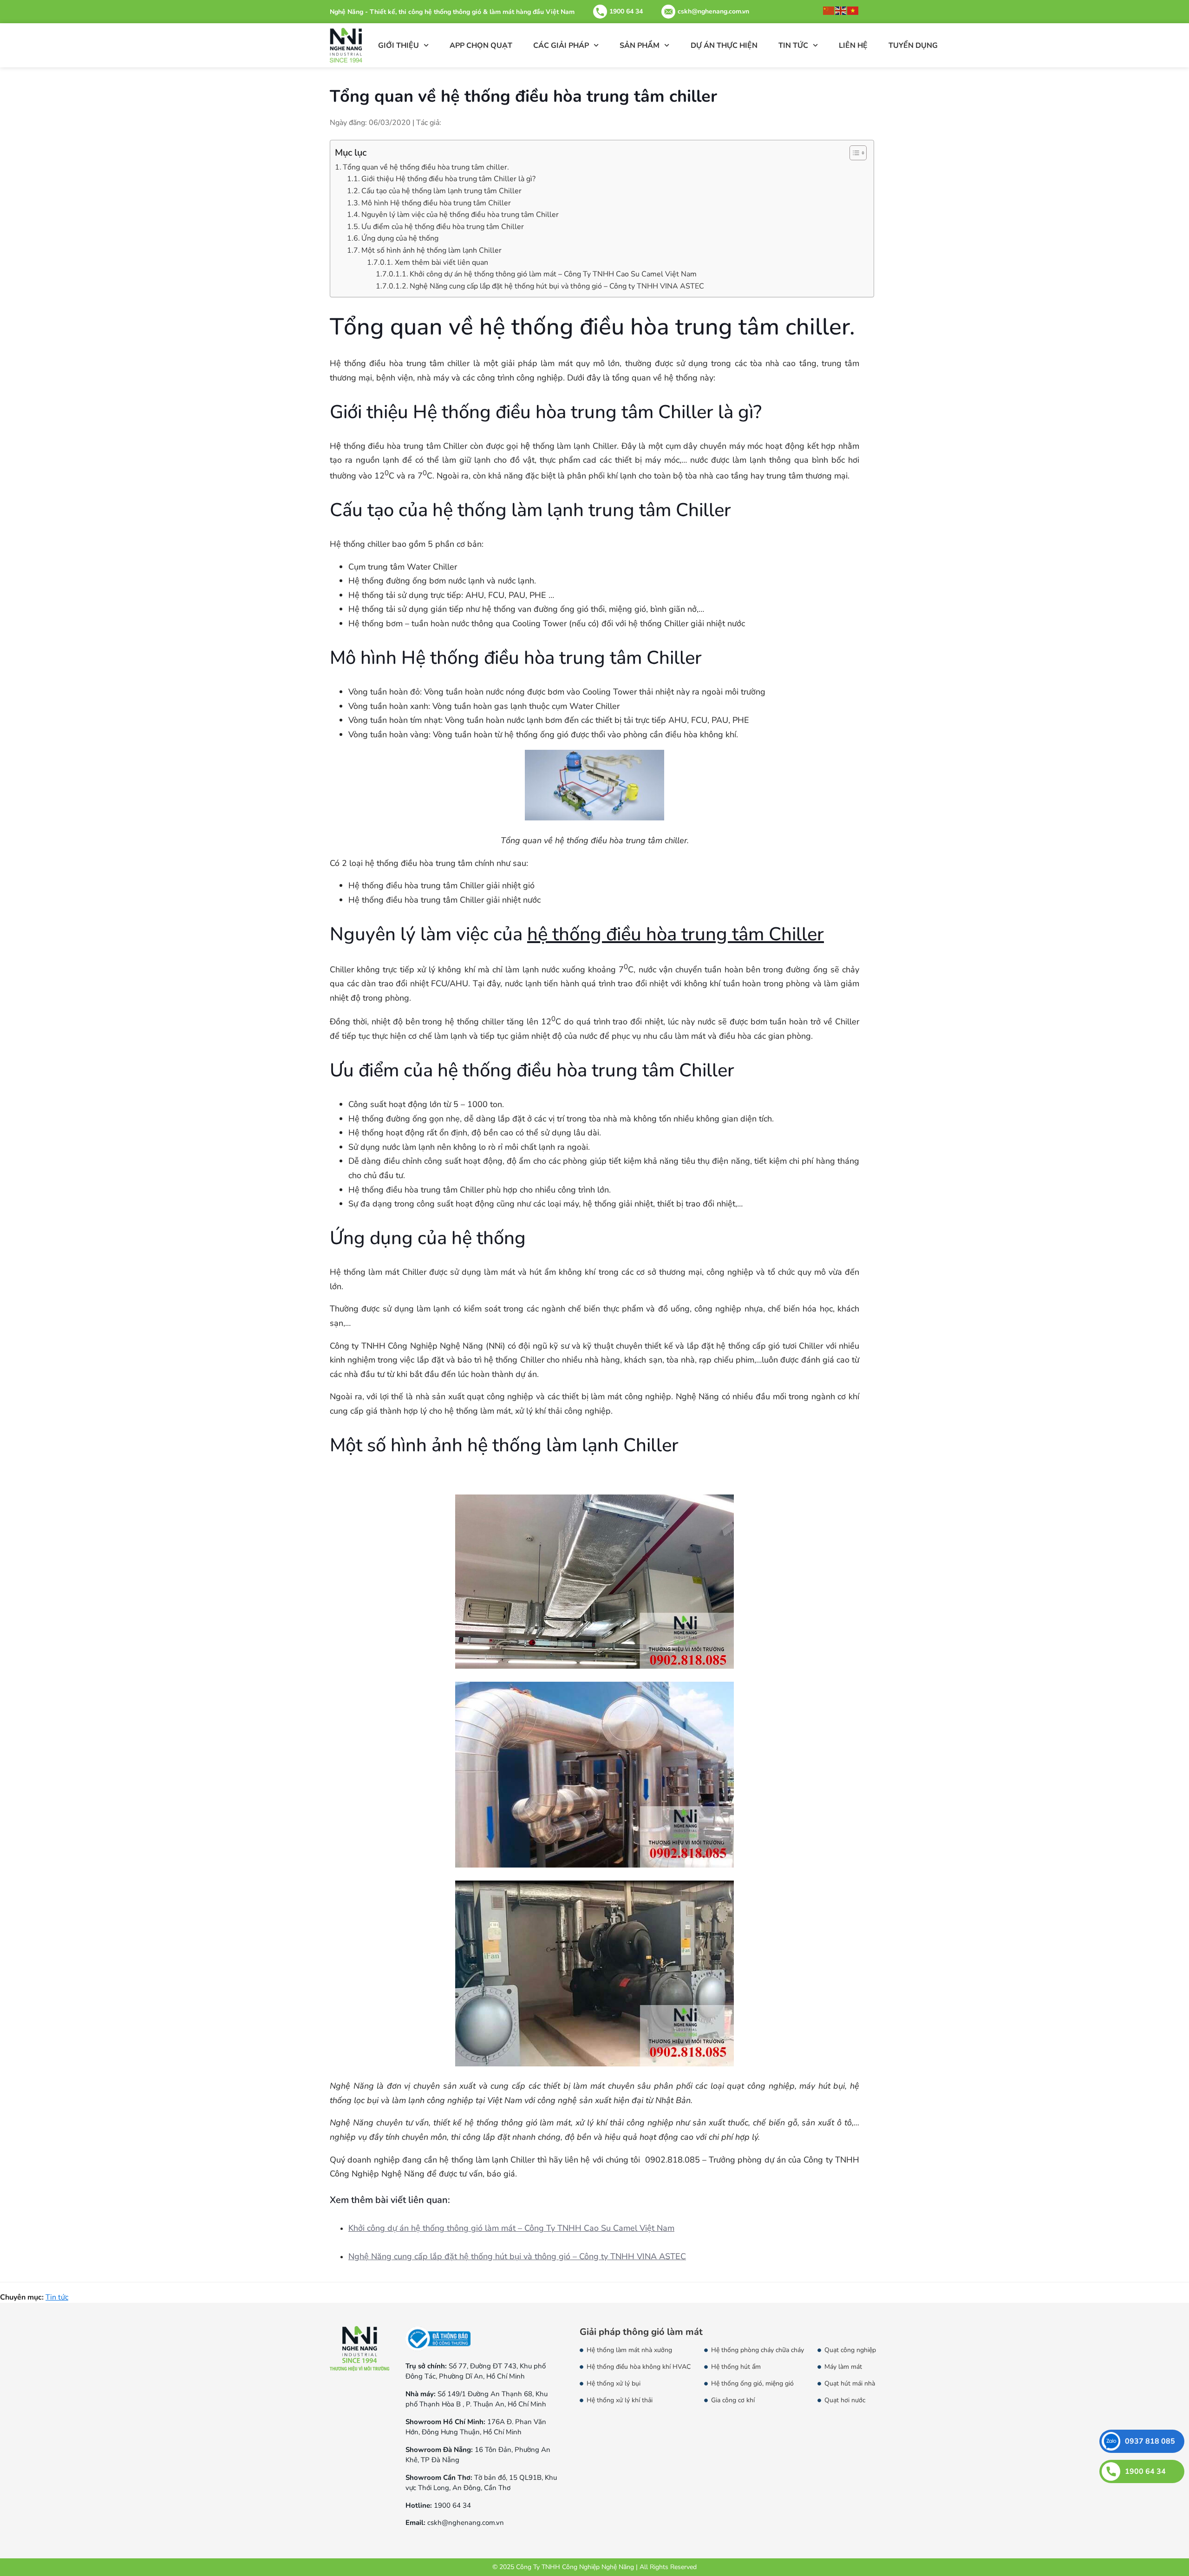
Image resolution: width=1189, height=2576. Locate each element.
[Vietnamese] (853, 10)
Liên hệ (853, 46)
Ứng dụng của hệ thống (400, 238)
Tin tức (793, 46)
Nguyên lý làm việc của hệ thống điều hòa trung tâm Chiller (460, 215)
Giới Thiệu (399, 46)
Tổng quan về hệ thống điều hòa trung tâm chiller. (426, 167)
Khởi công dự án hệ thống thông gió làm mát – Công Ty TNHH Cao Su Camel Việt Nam (553, 274)
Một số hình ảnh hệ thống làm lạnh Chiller (431, 250)
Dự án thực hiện (724, 46)
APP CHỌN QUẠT (481, 46)
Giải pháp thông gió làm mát (641, 2332)
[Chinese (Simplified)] (829, 10)
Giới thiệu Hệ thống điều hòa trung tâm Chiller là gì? (448, 179)
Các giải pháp (561, 46)
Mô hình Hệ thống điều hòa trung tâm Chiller (436, 203)
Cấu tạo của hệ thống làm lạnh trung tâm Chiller (441, 191)
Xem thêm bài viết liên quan (441, 262)
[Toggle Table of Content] (853, 153)
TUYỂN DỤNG (913, 46)
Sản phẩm (640, 46)
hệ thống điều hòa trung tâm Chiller (676, 934)
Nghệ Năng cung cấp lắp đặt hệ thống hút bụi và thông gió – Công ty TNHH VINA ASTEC (557, 286)
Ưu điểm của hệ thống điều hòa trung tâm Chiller (443, 227)
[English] (841, 10)
